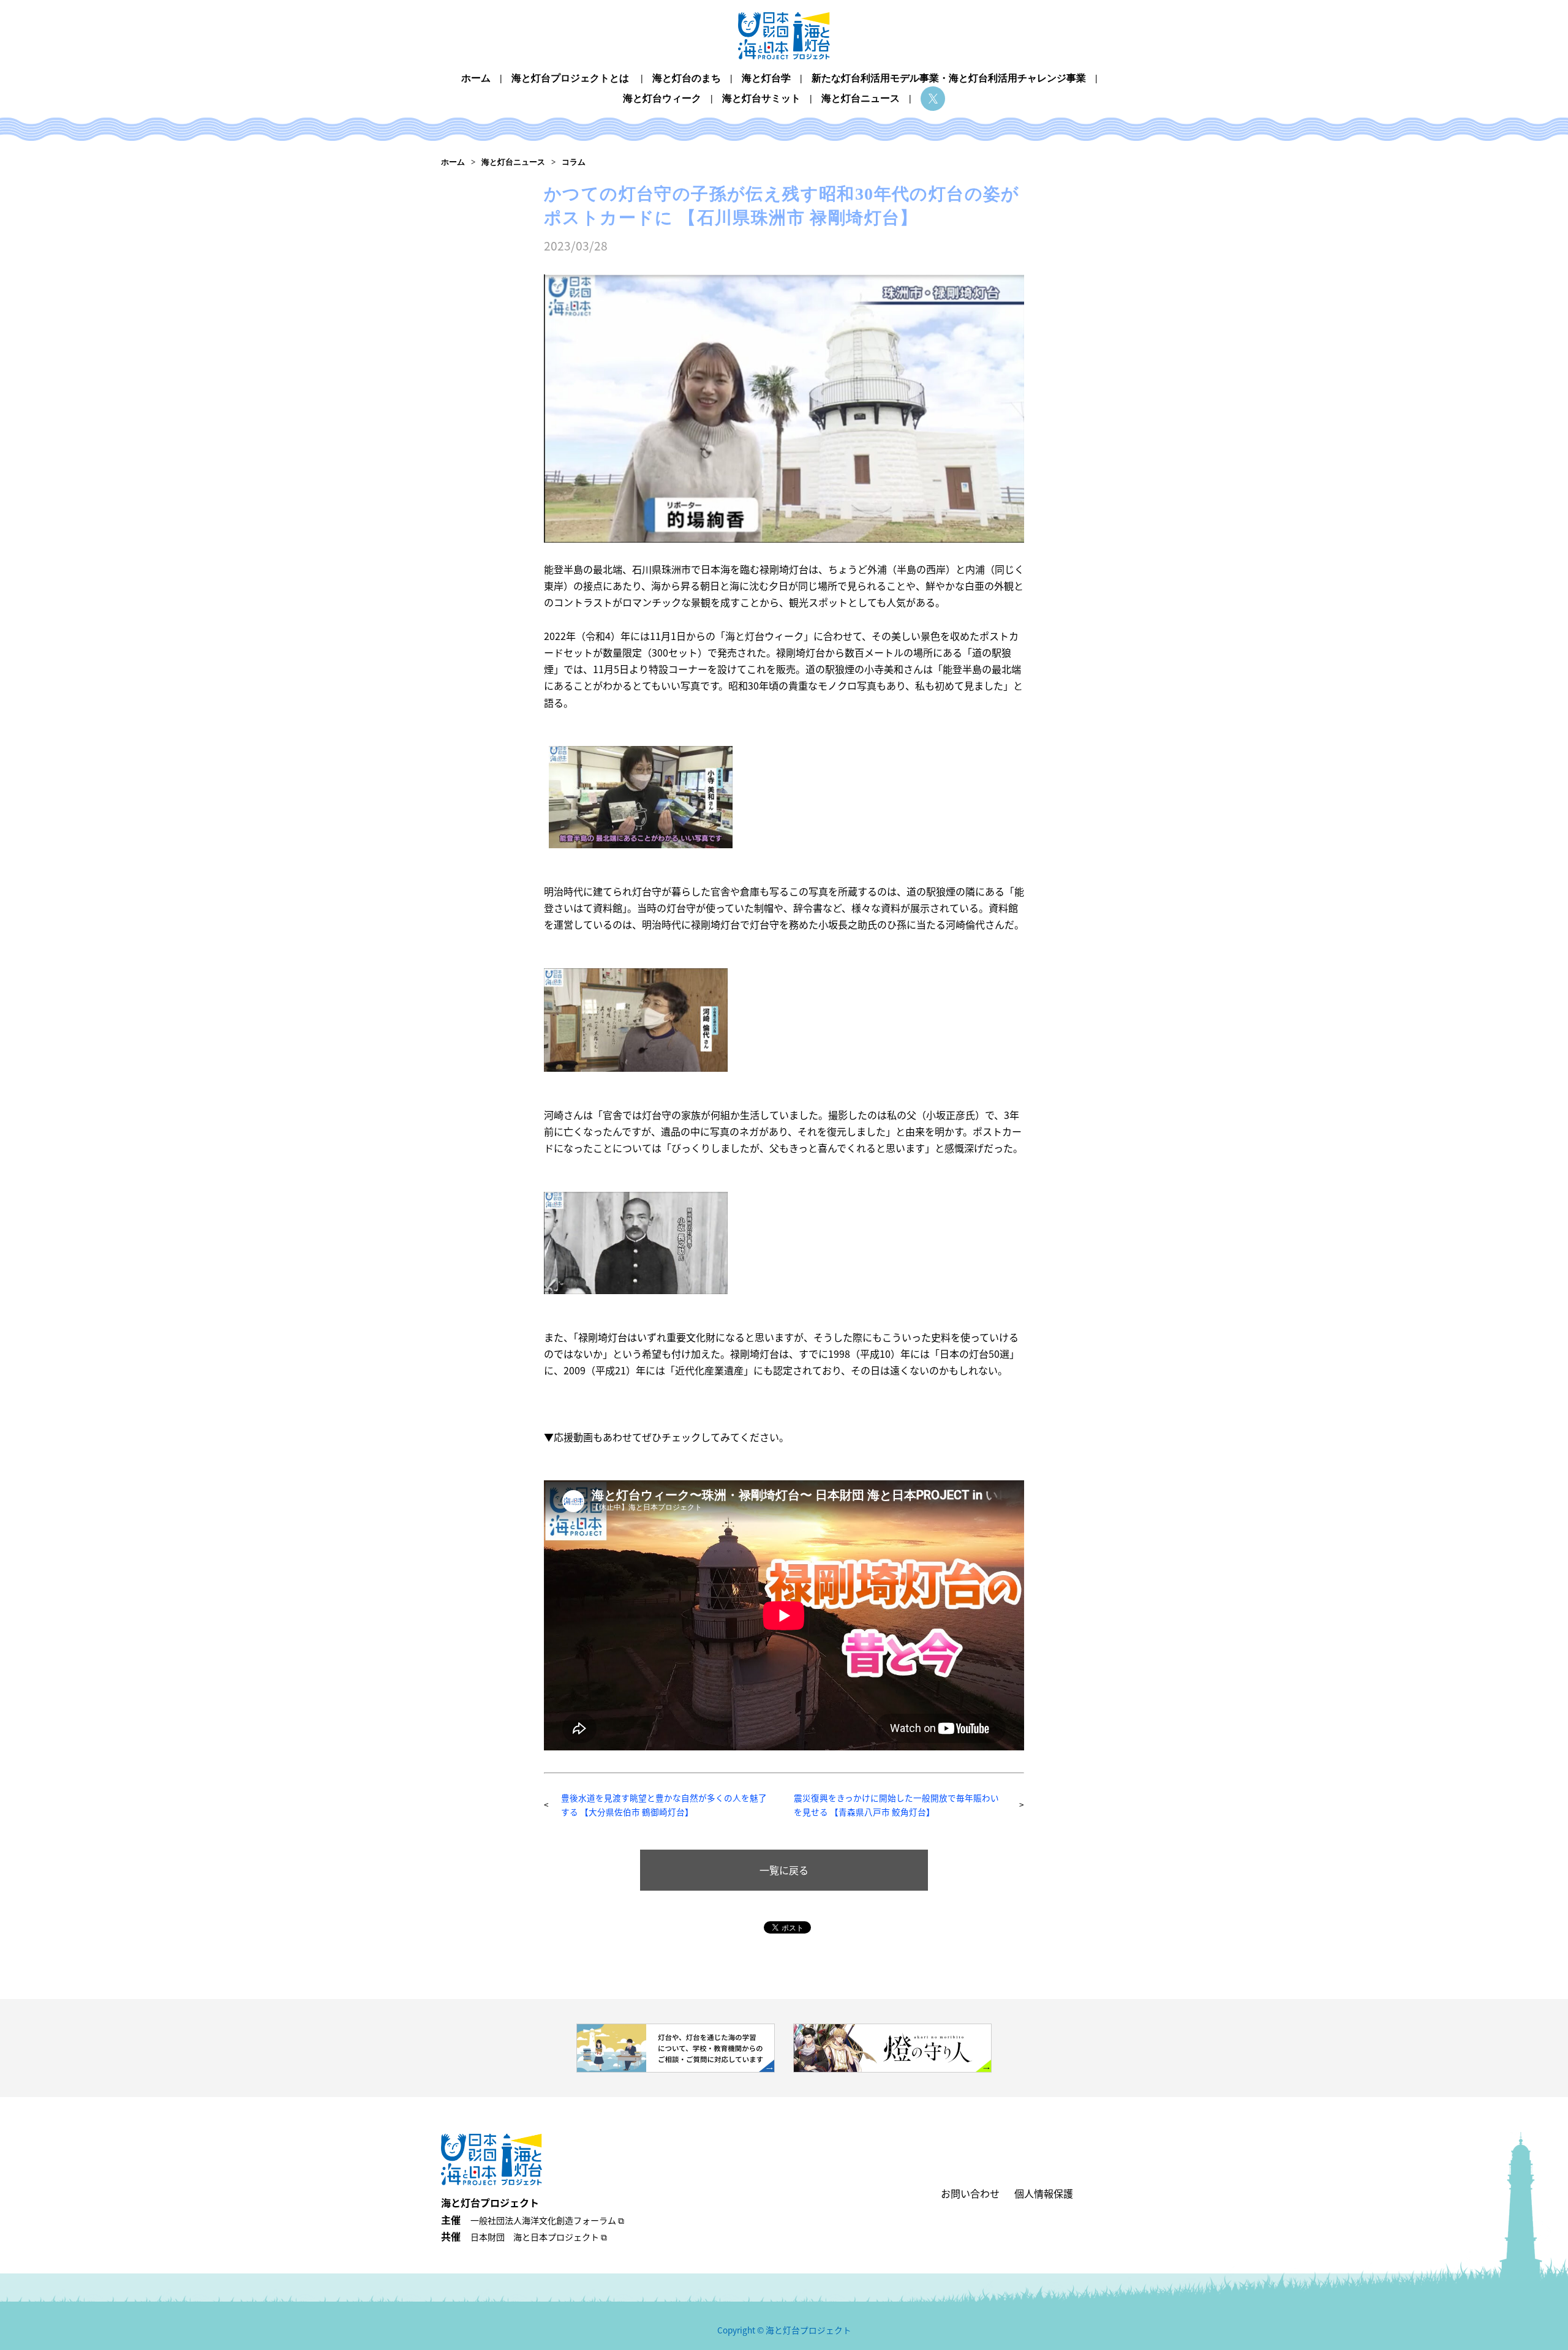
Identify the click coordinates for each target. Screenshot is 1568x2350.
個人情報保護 (1044, 2193)
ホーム (476, 78)
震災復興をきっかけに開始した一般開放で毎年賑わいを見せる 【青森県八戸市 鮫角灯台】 (896, 1805)
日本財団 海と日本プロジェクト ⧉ (539, 2237)
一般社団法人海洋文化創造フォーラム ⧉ (547, 2220)
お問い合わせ (970, 2193)
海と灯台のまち (687, 78)
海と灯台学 (766, 78)
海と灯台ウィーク (662, 98)
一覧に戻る (784, 1870)
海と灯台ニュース (861, 98)
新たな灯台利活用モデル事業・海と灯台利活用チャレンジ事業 (949, 78)
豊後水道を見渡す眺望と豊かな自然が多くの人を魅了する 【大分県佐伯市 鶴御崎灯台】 (664, 1805)
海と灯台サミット (761, 98)
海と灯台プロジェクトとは (570, 78)
